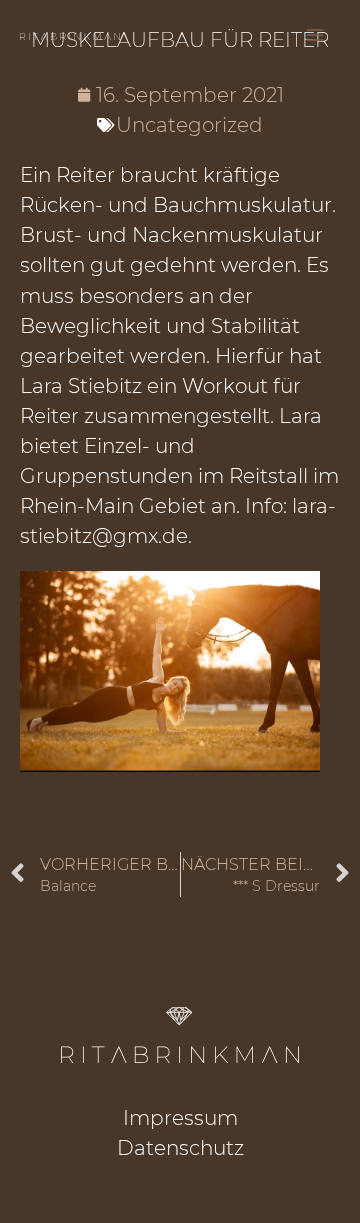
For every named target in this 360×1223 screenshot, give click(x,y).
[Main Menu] (315, 35)
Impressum (180, 1118)
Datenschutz (180, 1148)
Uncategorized (189, 125)
